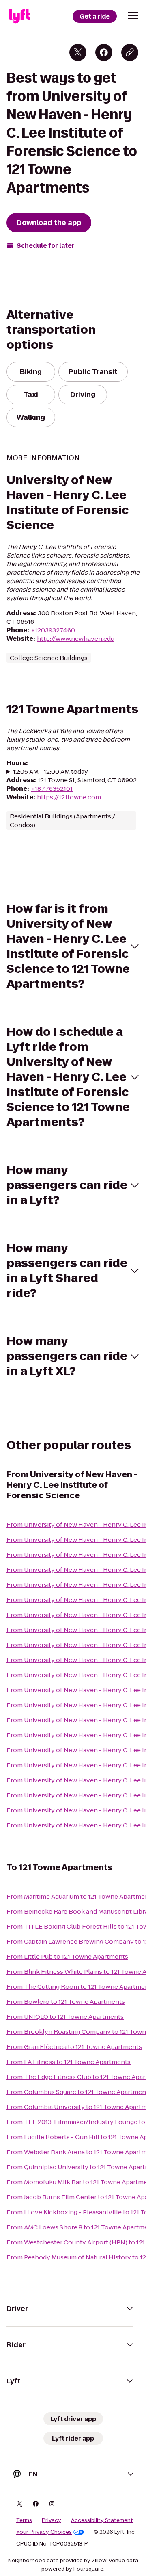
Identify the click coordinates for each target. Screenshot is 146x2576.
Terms (24, 2520)
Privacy (52, 2520)
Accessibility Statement (102, 2520)
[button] (133, 15)
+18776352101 (52, 789)
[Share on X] (78, 52)
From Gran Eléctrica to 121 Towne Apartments (74, 2047)
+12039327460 (53, 630)
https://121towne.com (69, 797)
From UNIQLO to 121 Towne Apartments (65, 2017)
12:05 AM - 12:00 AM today (50, 771)
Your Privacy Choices (44, 2532)
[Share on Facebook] (104, 52)
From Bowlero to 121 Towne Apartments (66, 2002)
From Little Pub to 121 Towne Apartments (67, 1956)
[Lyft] (19, 16)
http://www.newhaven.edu (76, 639)
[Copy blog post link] (130, 52)
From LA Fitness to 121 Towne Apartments (69, 2062)
